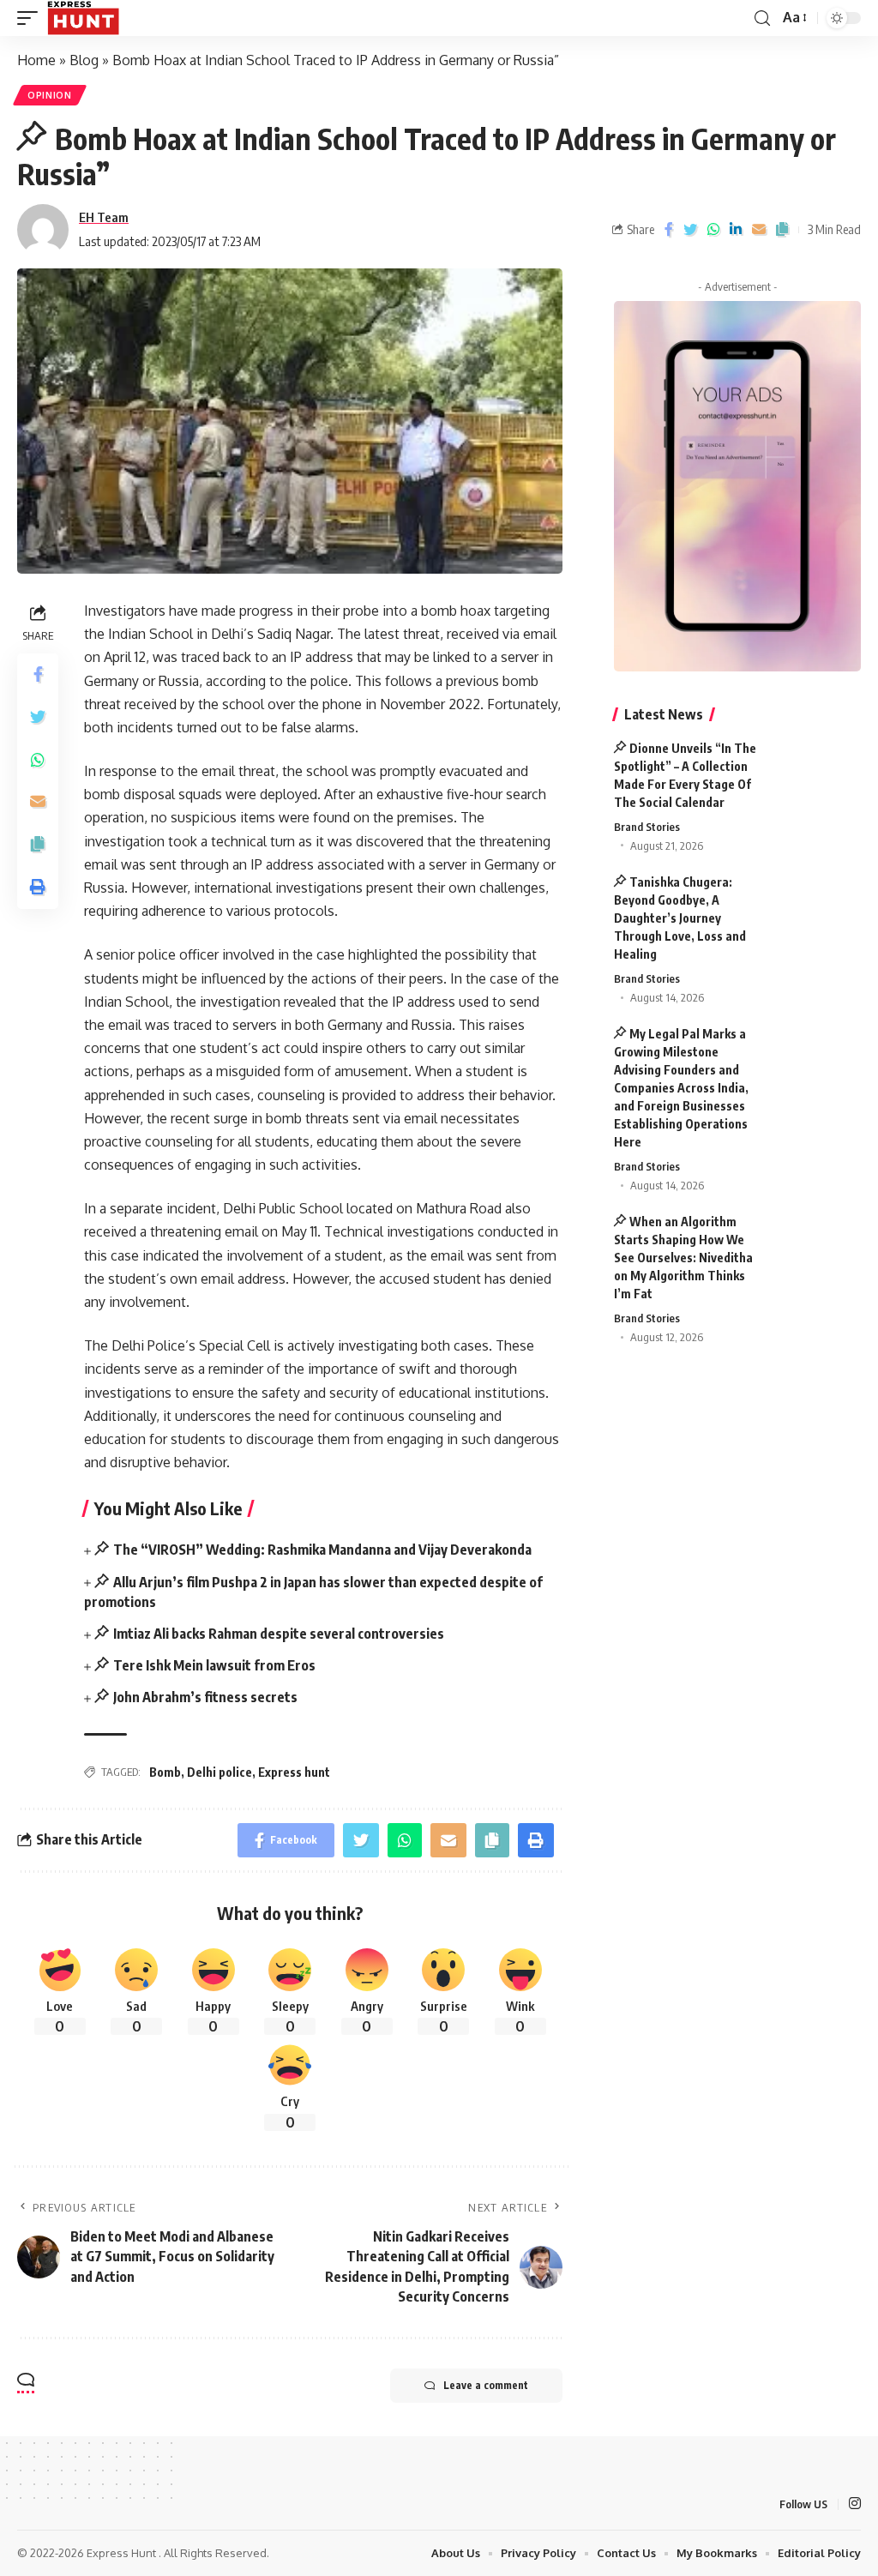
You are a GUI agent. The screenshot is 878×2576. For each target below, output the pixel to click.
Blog (84, 60)
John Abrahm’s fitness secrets (205, 1697)
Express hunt (294, 1772)
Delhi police (219, 1772)
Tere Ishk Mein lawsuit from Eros (214, 1665)
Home (36, 60)
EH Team (104, 217)
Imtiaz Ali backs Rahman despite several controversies (279, 1634)
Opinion (50, 95)
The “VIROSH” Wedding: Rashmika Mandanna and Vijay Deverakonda (322, 1550)
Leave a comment (486, 2385)
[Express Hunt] (83, 18)
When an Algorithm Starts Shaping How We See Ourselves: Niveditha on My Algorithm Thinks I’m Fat (683, 1258)
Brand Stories (647, 827)
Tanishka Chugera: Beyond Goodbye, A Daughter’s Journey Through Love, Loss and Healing (680, 918)
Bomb (165, 1772)
